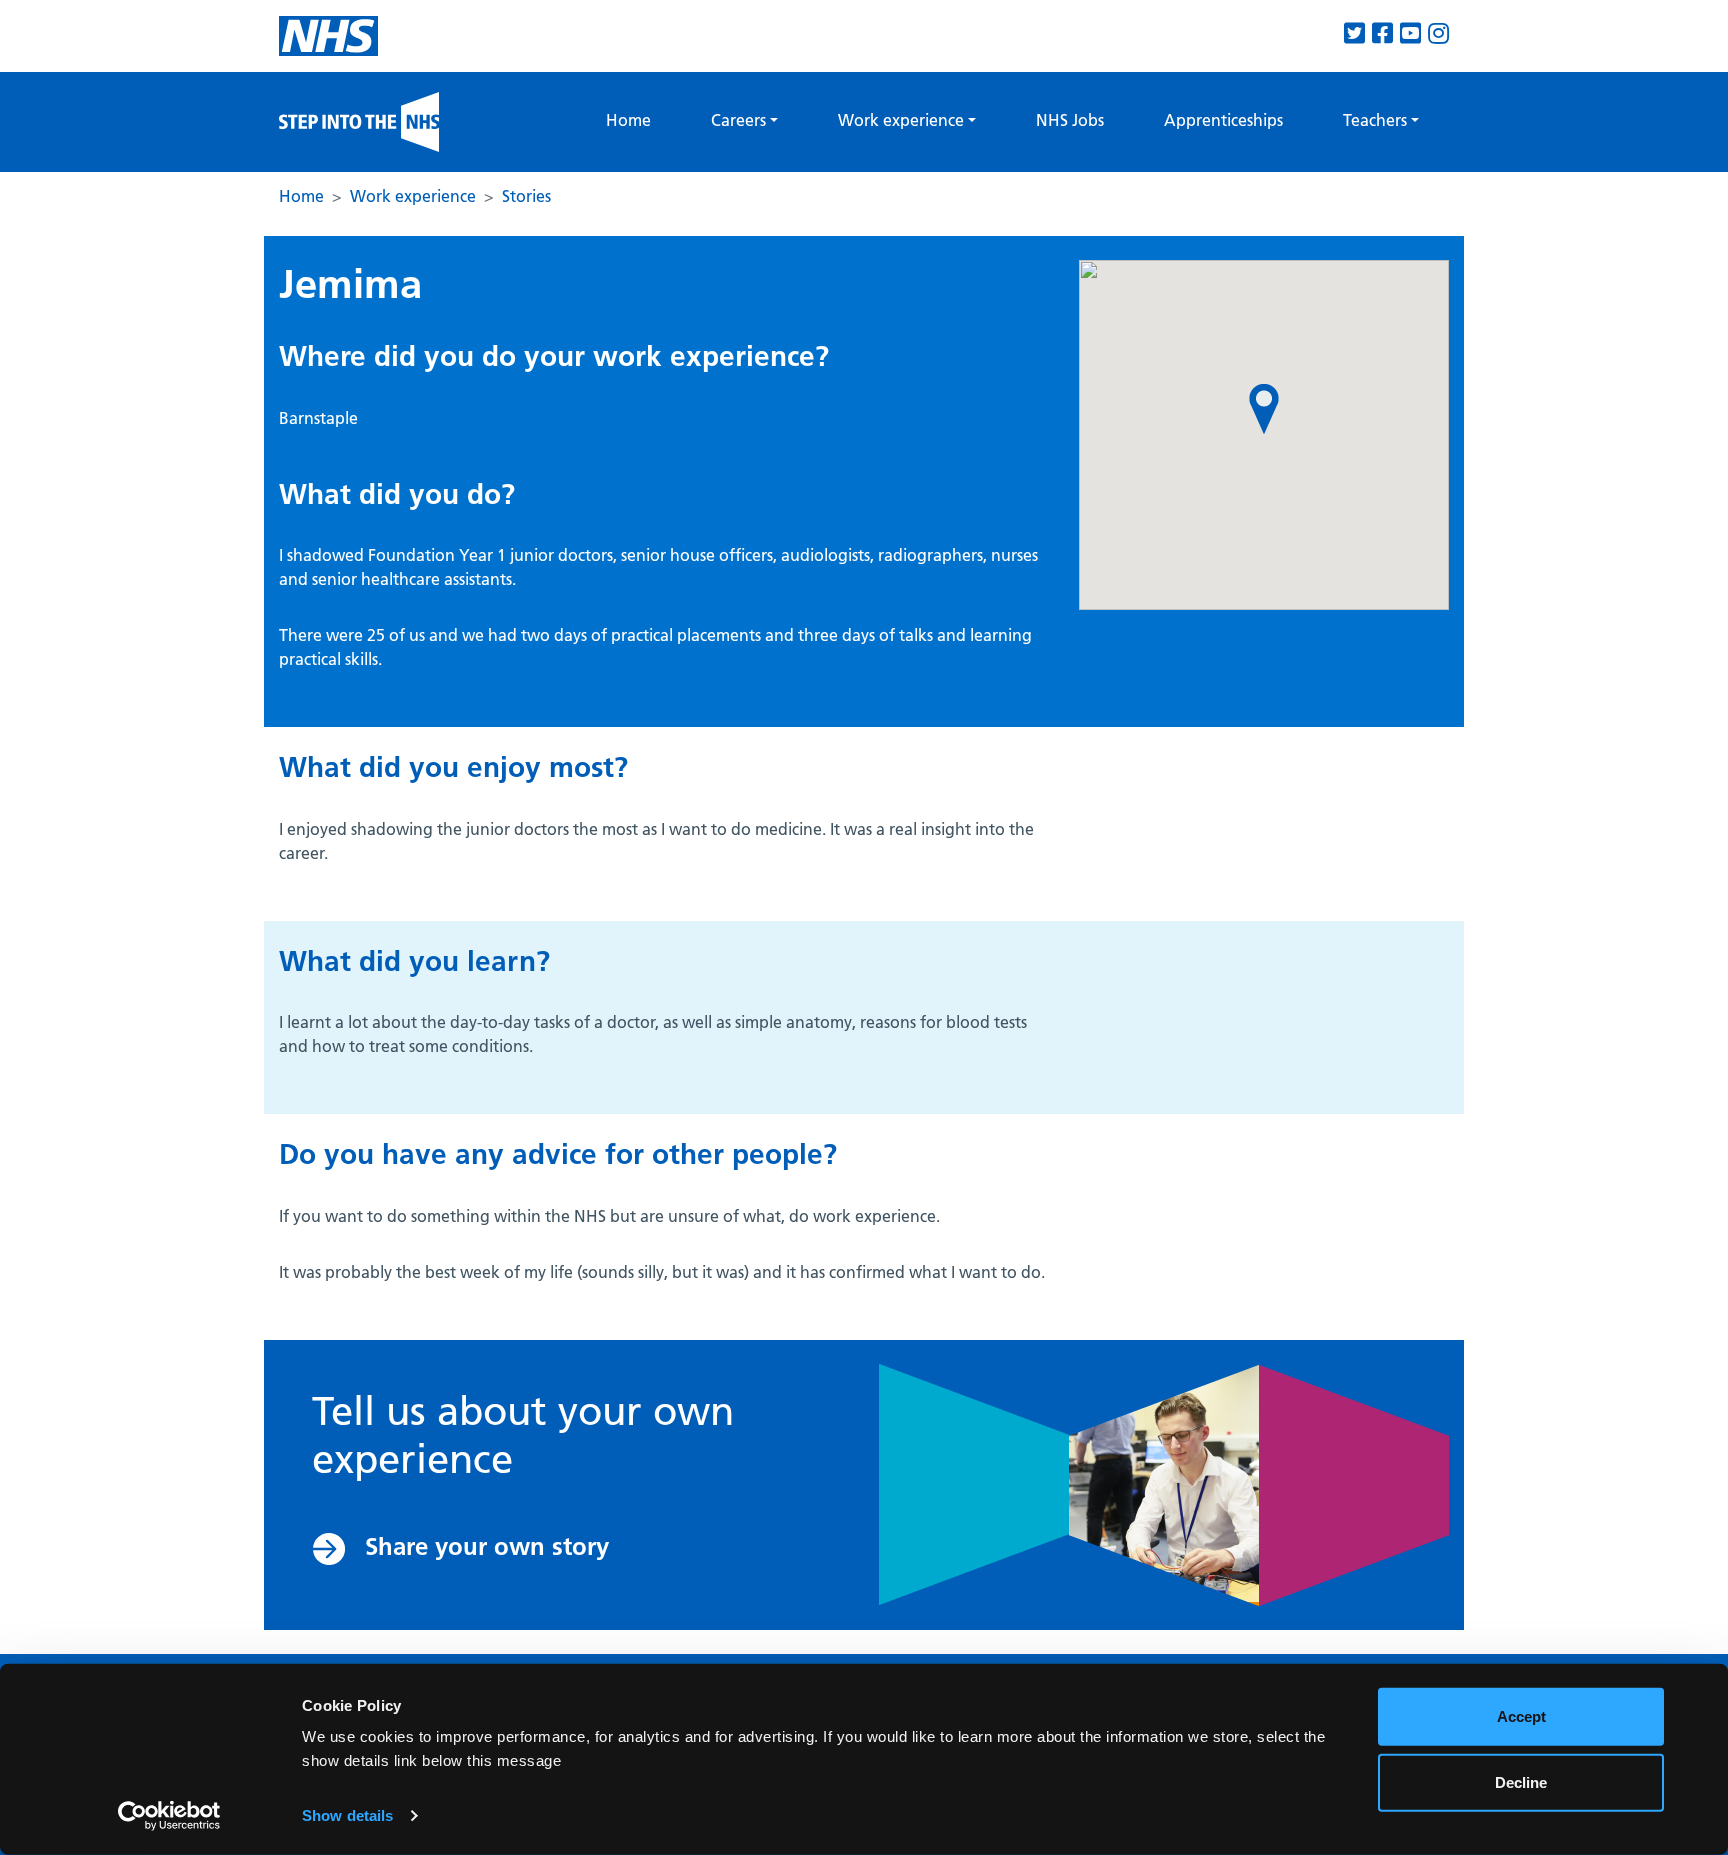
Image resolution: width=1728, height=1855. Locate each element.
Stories (526, 196)
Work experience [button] (901, 120)
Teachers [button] (1375, 120)
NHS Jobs (1070, 120)
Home (628, 120)
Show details (347, 1815)
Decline (1521, 1781)
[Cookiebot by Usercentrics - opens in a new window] (169, 1816)
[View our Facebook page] (1382, 33)
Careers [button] (738, 120)
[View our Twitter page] (1354, 33)
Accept (1521, 1716)
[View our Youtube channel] (1410, 33)
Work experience (413, 196)
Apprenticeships (1223, 120)
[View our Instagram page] (1438, 33)
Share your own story (487, 1546)
